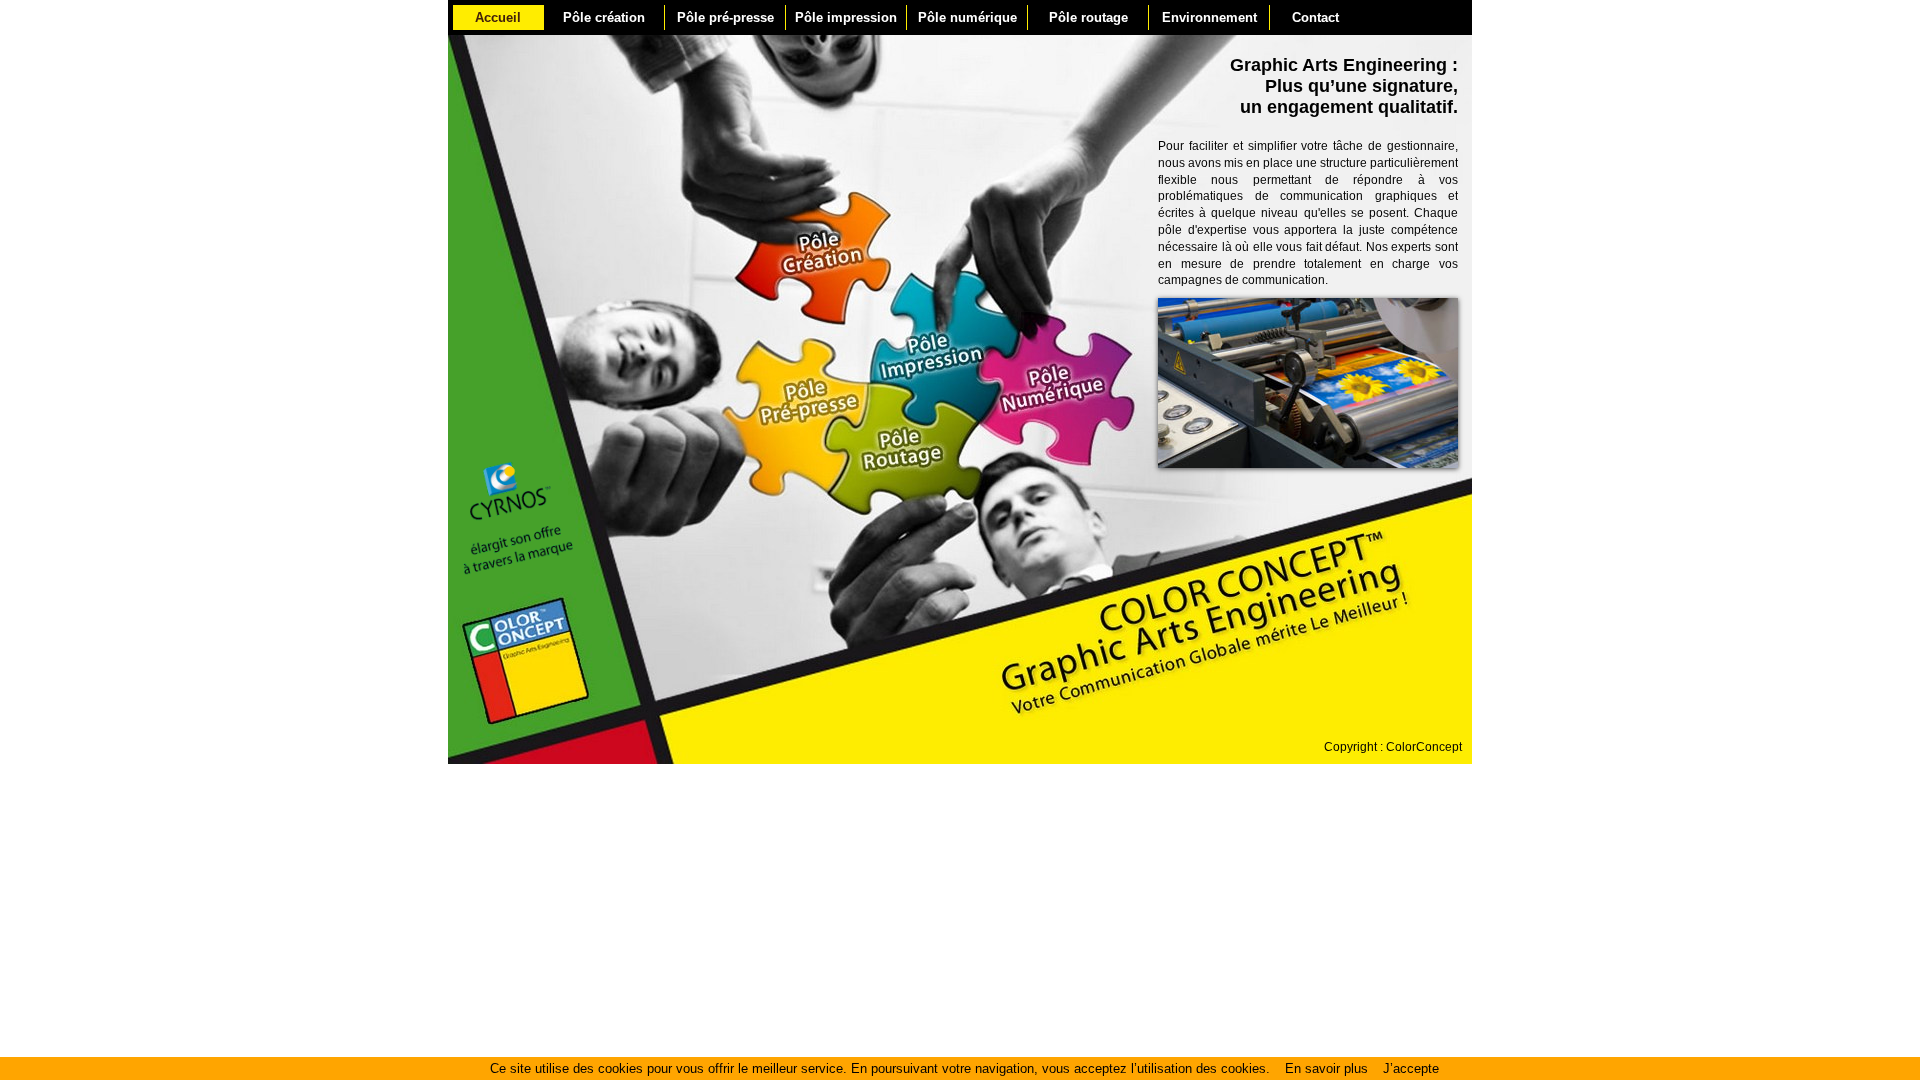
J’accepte (1411, 1068)
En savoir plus (1326, 1068)
